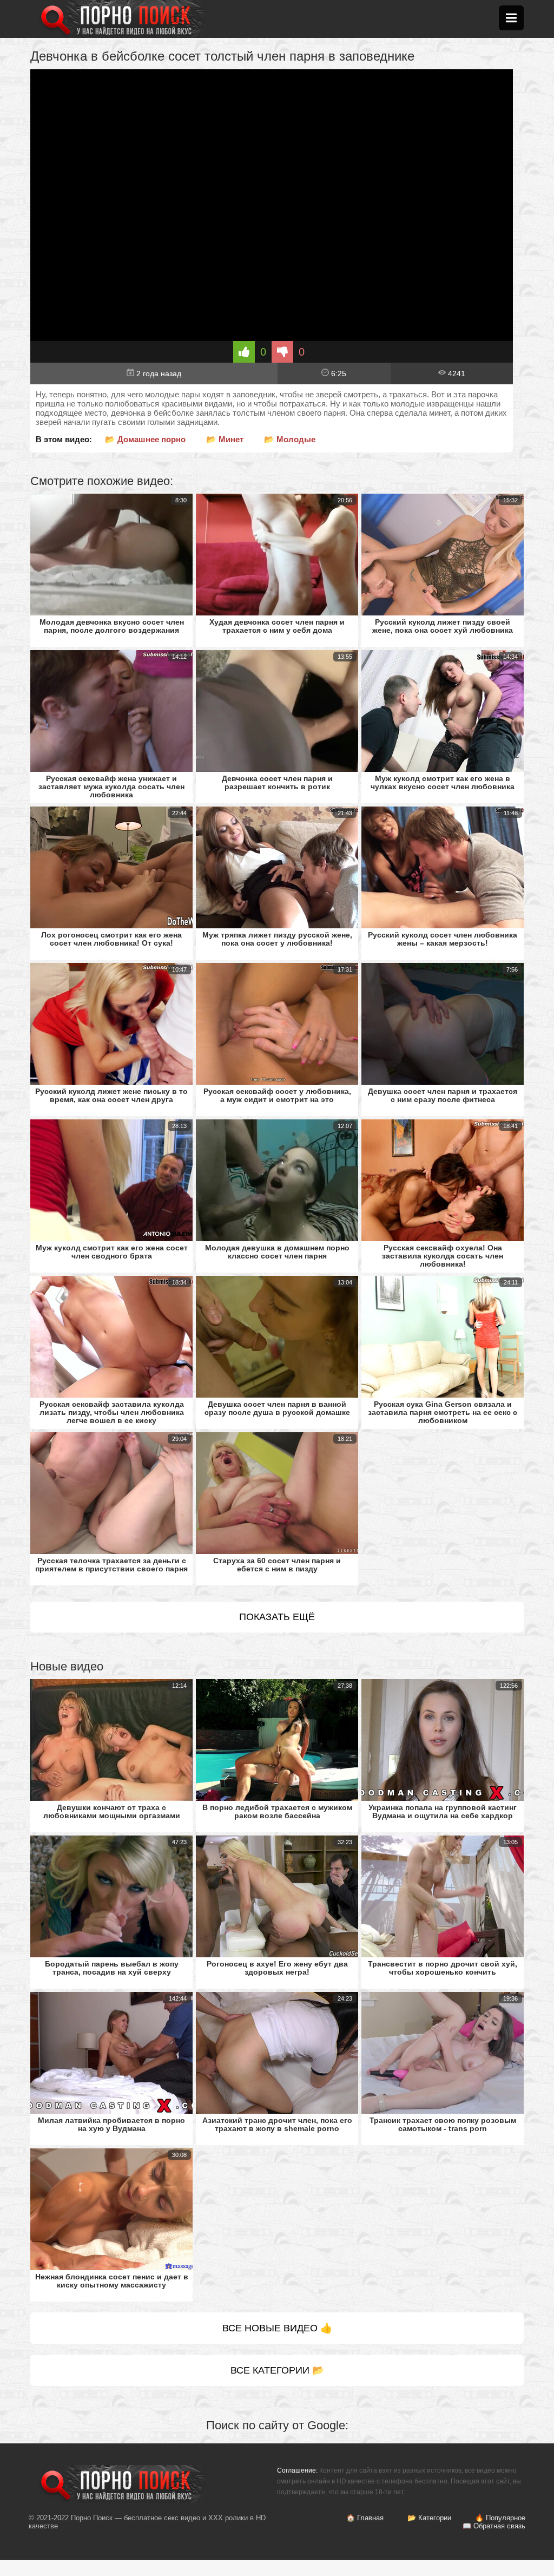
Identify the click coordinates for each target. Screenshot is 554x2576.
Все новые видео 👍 (277, 2328)
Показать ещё (277, 1617)
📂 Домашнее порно (145, 439)
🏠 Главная (365, 2518)
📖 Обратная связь (494, 2526)
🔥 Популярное (500, 2518)
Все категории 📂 (277, 2370)
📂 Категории (429, 2518)
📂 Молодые (290, 439)
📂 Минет (225, 439)
